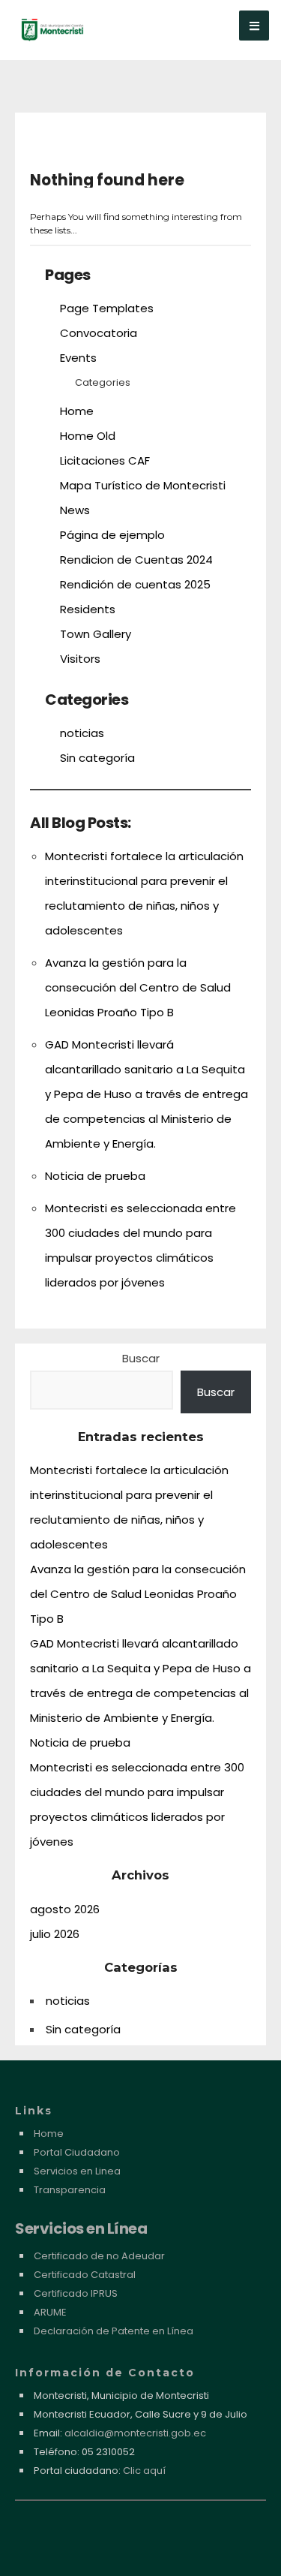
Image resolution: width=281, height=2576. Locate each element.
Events (78, 358)
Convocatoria (99, 333)
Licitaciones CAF (105, 460)
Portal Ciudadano (77, 2152)
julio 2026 (55, 1934)
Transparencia (70, 2190)
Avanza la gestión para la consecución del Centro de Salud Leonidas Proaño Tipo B (138, 987)
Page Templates (107, 308)
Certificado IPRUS (76, 2293)
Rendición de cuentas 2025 (135, 584)
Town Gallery (96, 634)
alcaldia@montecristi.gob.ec (135, 2433)
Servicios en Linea (77, 2171)
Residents (88, 609)
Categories (103, 382)
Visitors (80, 659)
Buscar (141, 1358)
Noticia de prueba (95, 1176)
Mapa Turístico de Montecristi (143, 485)
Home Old (88, 436)
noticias (82, 733)
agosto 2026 (65, 1909)
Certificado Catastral (85, 2275)
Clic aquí (144, 2471)
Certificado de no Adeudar (99, 2256)
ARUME (50, 2312)
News (75, 510)
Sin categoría (97, 758)
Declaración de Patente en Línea (114, 2331)
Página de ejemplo (112, 535)
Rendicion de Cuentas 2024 (136, 560)
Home (77, 411)
